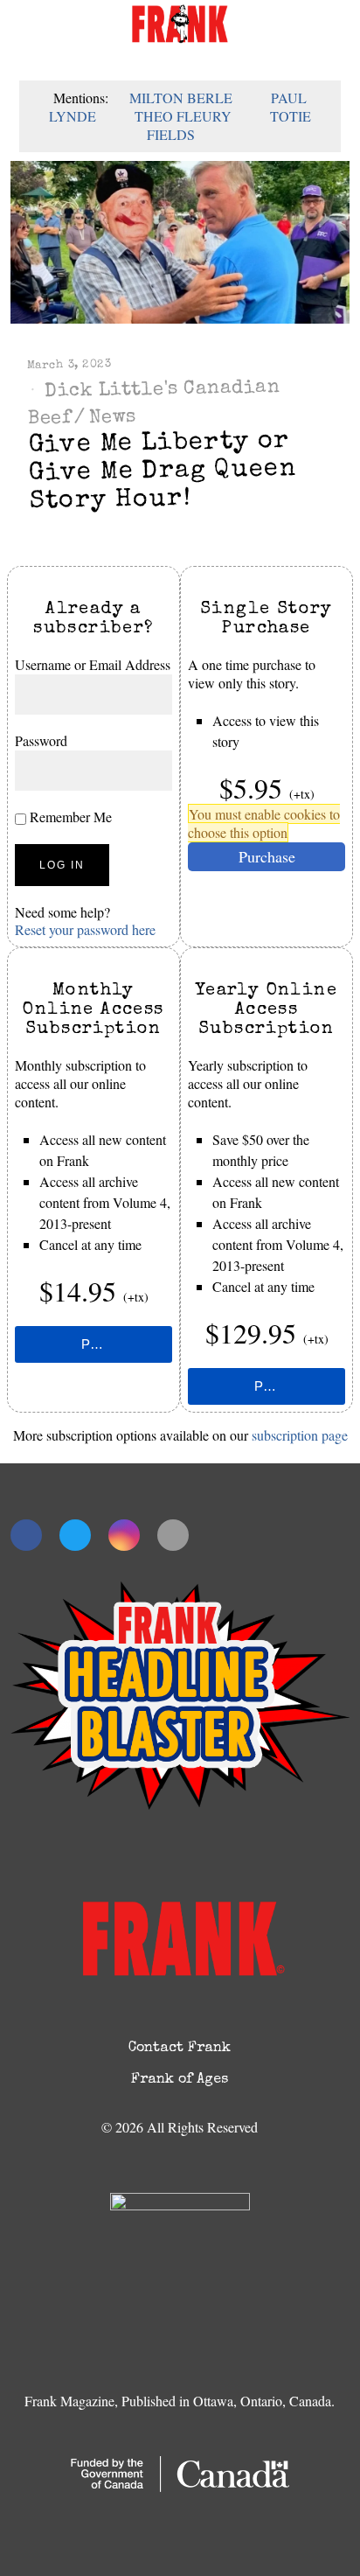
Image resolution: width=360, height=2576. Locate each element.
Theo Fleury (183, 116)
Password (41, 740)
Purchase (267, 856)
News (113, 418)
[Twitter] (75, 1535)
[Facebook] (26, 1535)
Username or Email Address (93, 664)
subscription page (300, 1435)
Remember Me (69, 817)
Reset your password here (85, 929)
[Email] (173, 1535)
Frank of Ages (180, 2080)
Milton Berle (181, 98)
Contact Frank (180, 2049)
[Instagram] (124, 1535)
